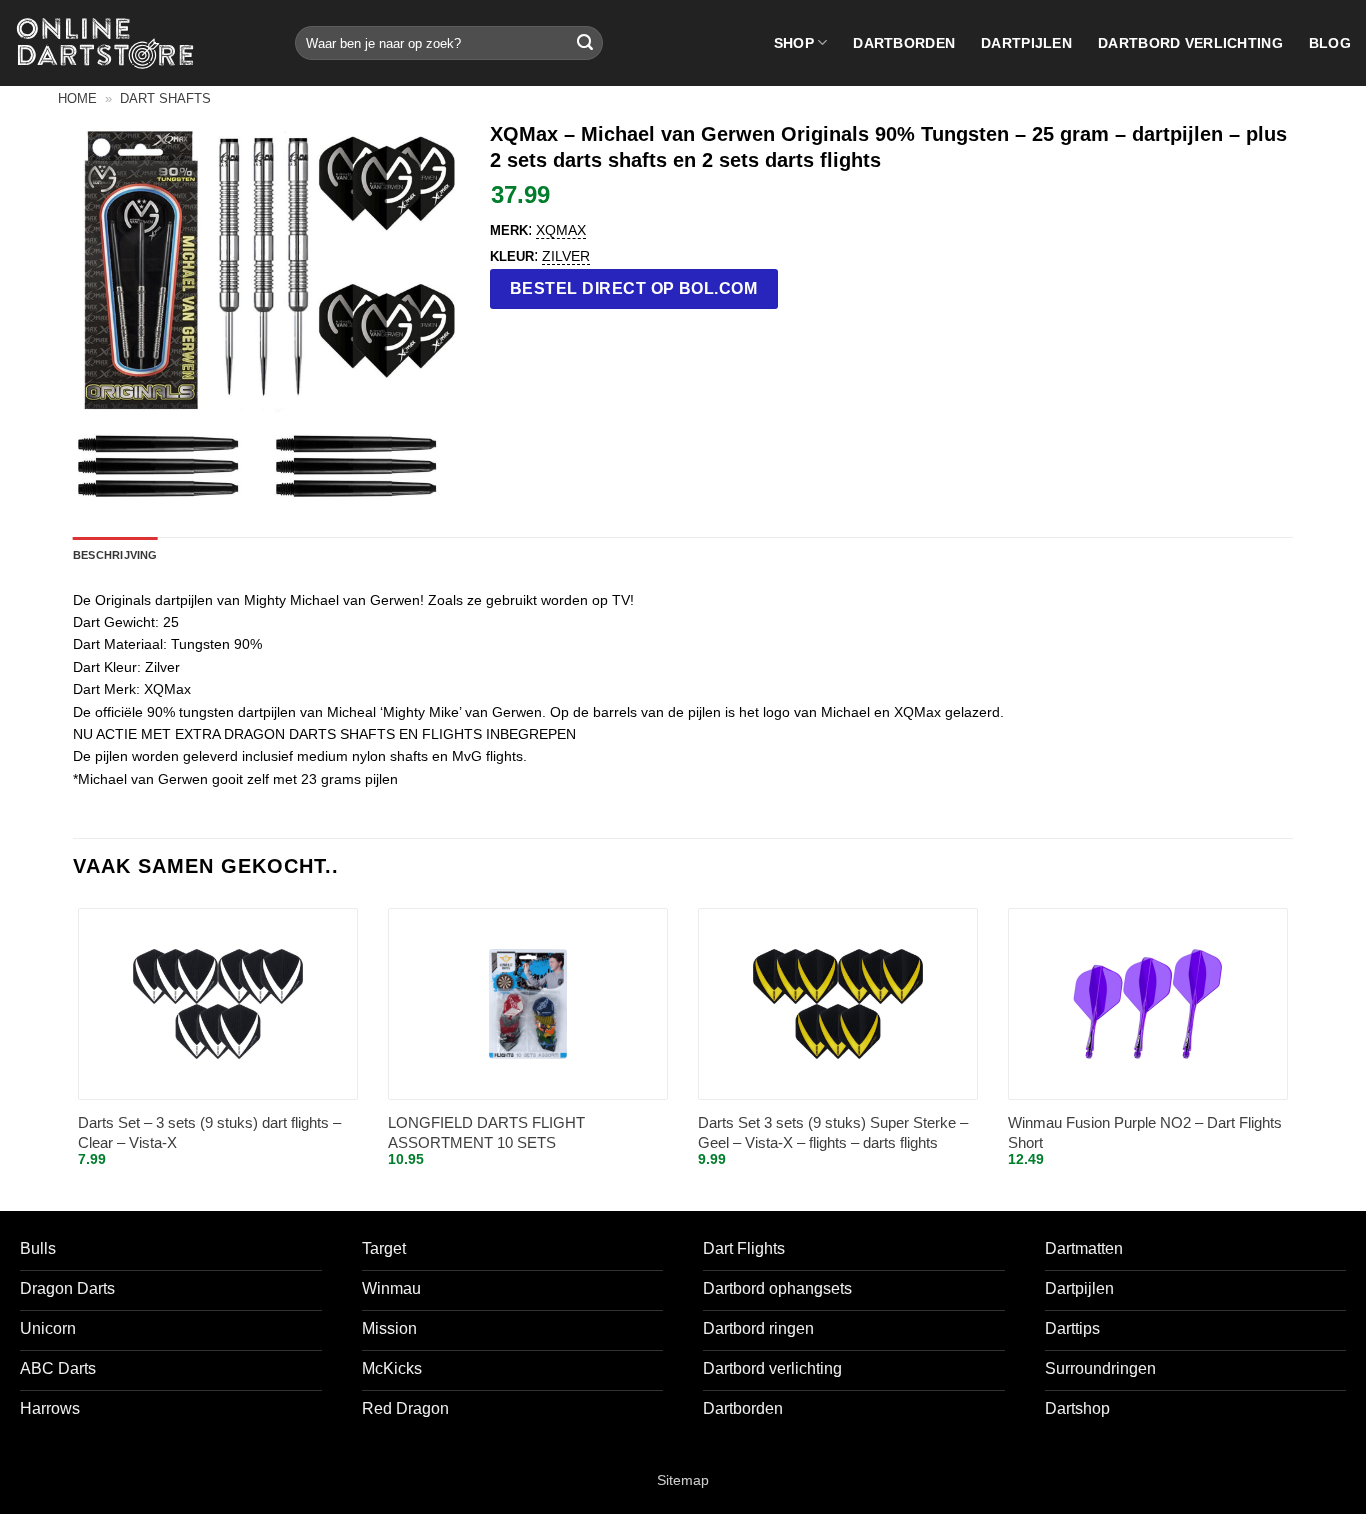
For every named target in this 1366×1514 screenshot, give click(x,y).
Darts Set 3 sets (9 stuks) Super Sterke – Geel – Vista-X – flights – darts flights (833, 1132)
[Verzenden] (585, 43)
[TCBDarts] (105, 43)
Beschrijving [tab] (115, 555)
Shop (794, 43)
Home (77, 98)
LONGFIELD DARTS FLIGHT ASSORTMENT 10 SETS (486, 1132)
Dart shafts (165, 98)
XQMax (561, 230)
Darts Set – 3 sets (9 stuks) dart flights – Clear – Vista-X (209, 1132)
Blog (1330, 43)
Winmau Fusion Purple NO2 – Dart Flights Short (1145, 1132)
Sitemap (683, 1480)
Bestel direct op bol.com (634, 288)
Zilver (566, 256)
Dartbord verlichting (1190, 43)
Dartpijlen (1026, 43)
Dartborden (904, 43)
